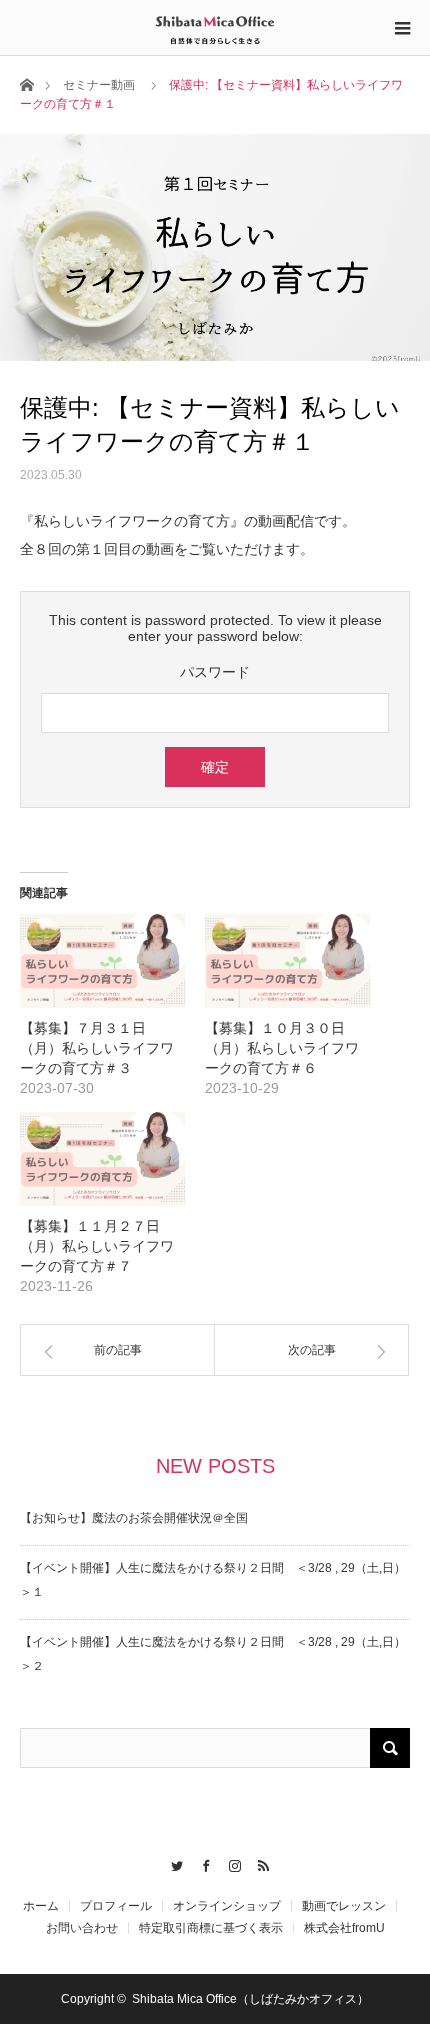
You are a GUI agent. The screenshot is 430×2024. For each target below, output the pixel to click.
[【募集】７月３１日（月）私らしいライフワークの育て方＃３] (102, 961)
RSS (258, 1863)
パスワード (215, 672)
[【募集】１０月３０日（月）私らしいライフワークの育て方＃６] (287, 961)
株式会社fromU (344, 1928)
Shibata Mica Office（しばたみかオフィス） (250, 1999)
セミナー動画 (99, 85)
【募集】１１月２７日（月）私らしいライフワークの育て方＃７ (97, 1246)
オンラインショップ (227, 1906)
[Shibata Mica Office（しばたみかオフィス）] (215, 27)
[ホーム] (26, 83)
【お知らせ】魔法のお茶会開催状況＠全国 (134, 1518)
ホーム (41, 1906)
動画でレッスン (344, 1906)
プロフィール (116, 1906)
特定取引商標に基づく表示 (211, 1928)
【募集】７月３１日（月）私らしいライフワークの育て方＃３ (97, 1048)
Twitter (171, 1863)
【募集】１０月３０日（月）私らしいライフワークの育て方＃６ (282, 1048)
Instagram (229, 1863)
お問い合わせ (82, 1928)
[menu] (402, 28)
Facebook (200, 1863)
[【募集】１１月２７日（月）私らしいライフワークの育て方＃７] (102, 1159)
